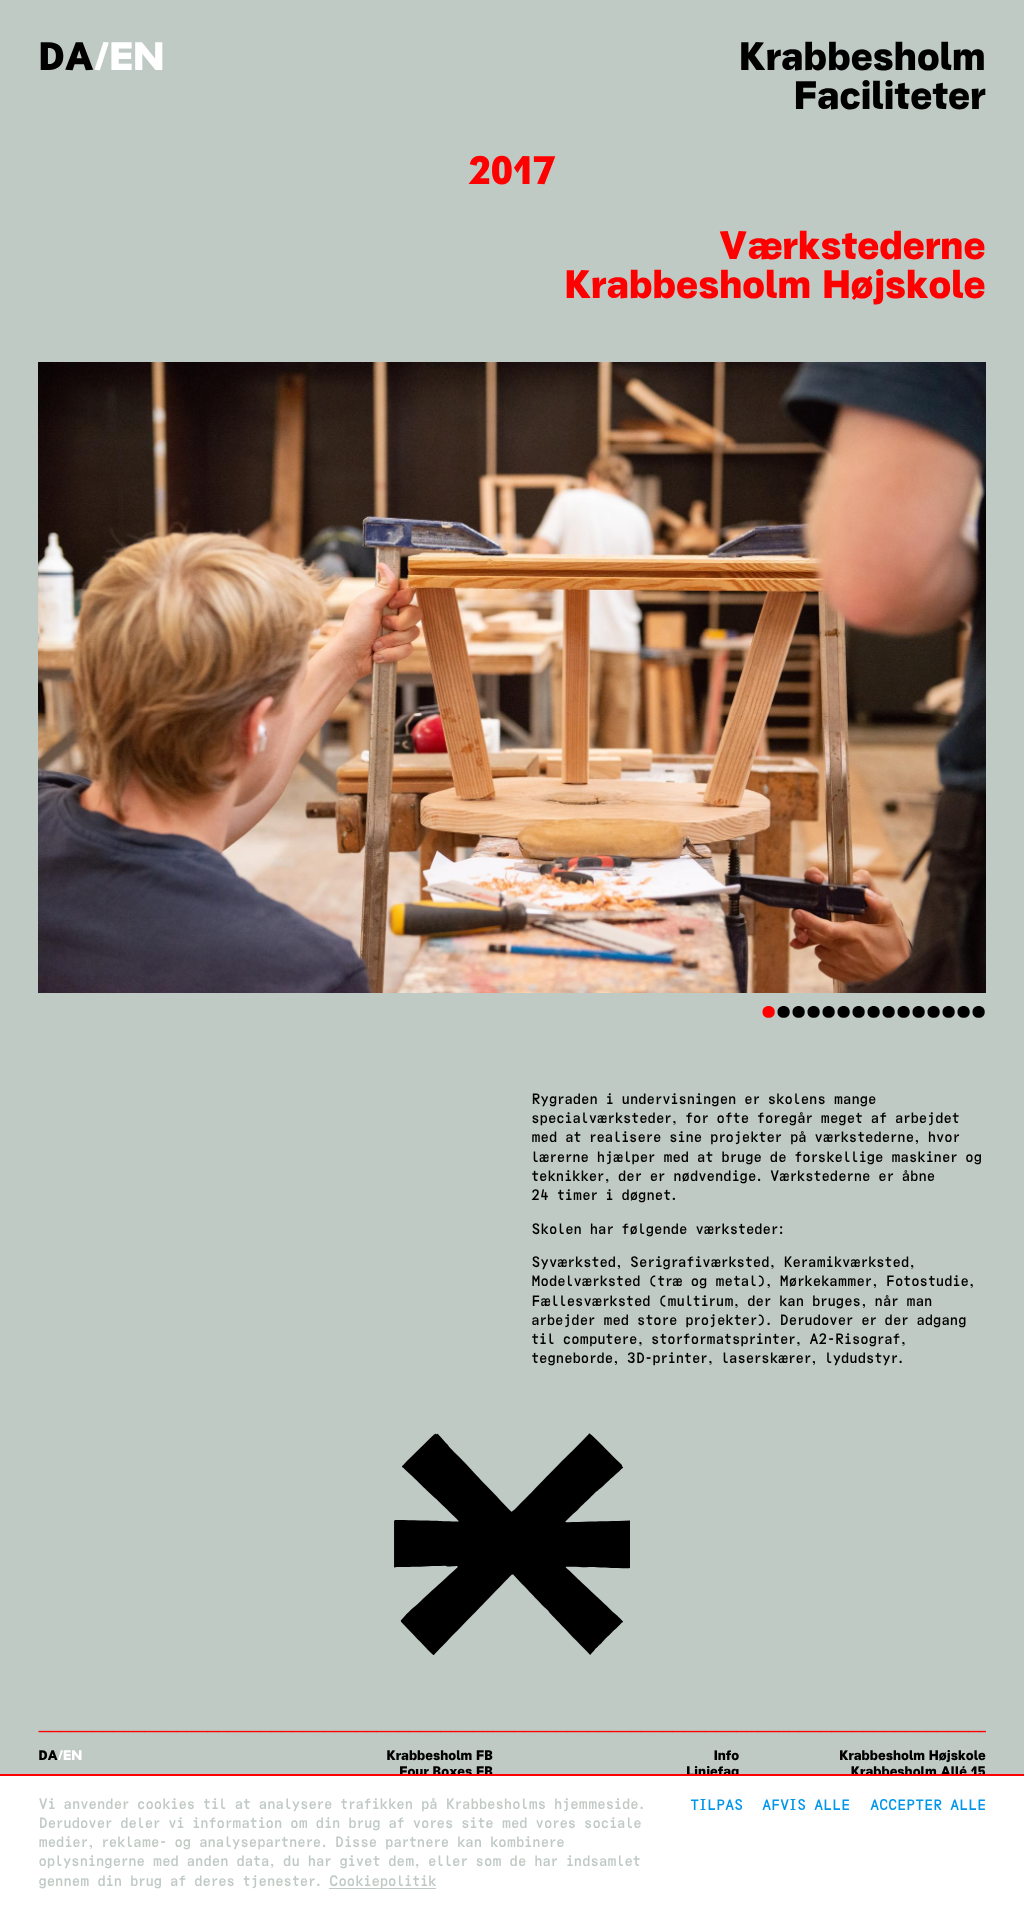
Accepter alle (928, 1804)
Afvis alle (806, 1804)
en (136, 56)
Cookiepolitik (382, 1881)
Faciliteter (890, 95)
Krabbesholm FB (439, 1755)
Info (726, 1755)
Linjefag (712, 1771)
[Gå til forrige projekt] (512, 1658)
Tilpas (716, 1804)
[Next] (915, 678)
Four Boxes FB (445, 1771)
